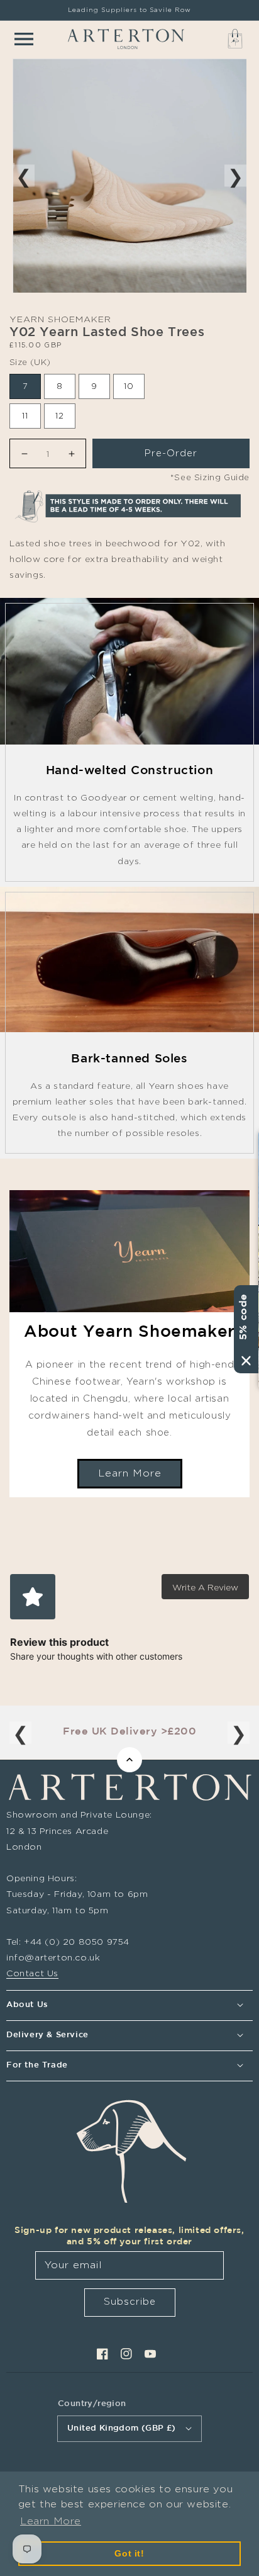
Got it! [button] (129, 2553)
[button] (24, 39)
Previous (24, 175)
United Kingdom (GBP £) (122, 2428)
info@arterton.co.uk (53, 1957)
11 (25, 415)
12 (60, 415)
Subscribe (130, 2301)
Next (235, 175)
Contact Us (32, 1973)
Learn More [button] (51, 2521)
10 (129, 386)
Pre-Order (171, 453)
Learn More (130, 1473)
